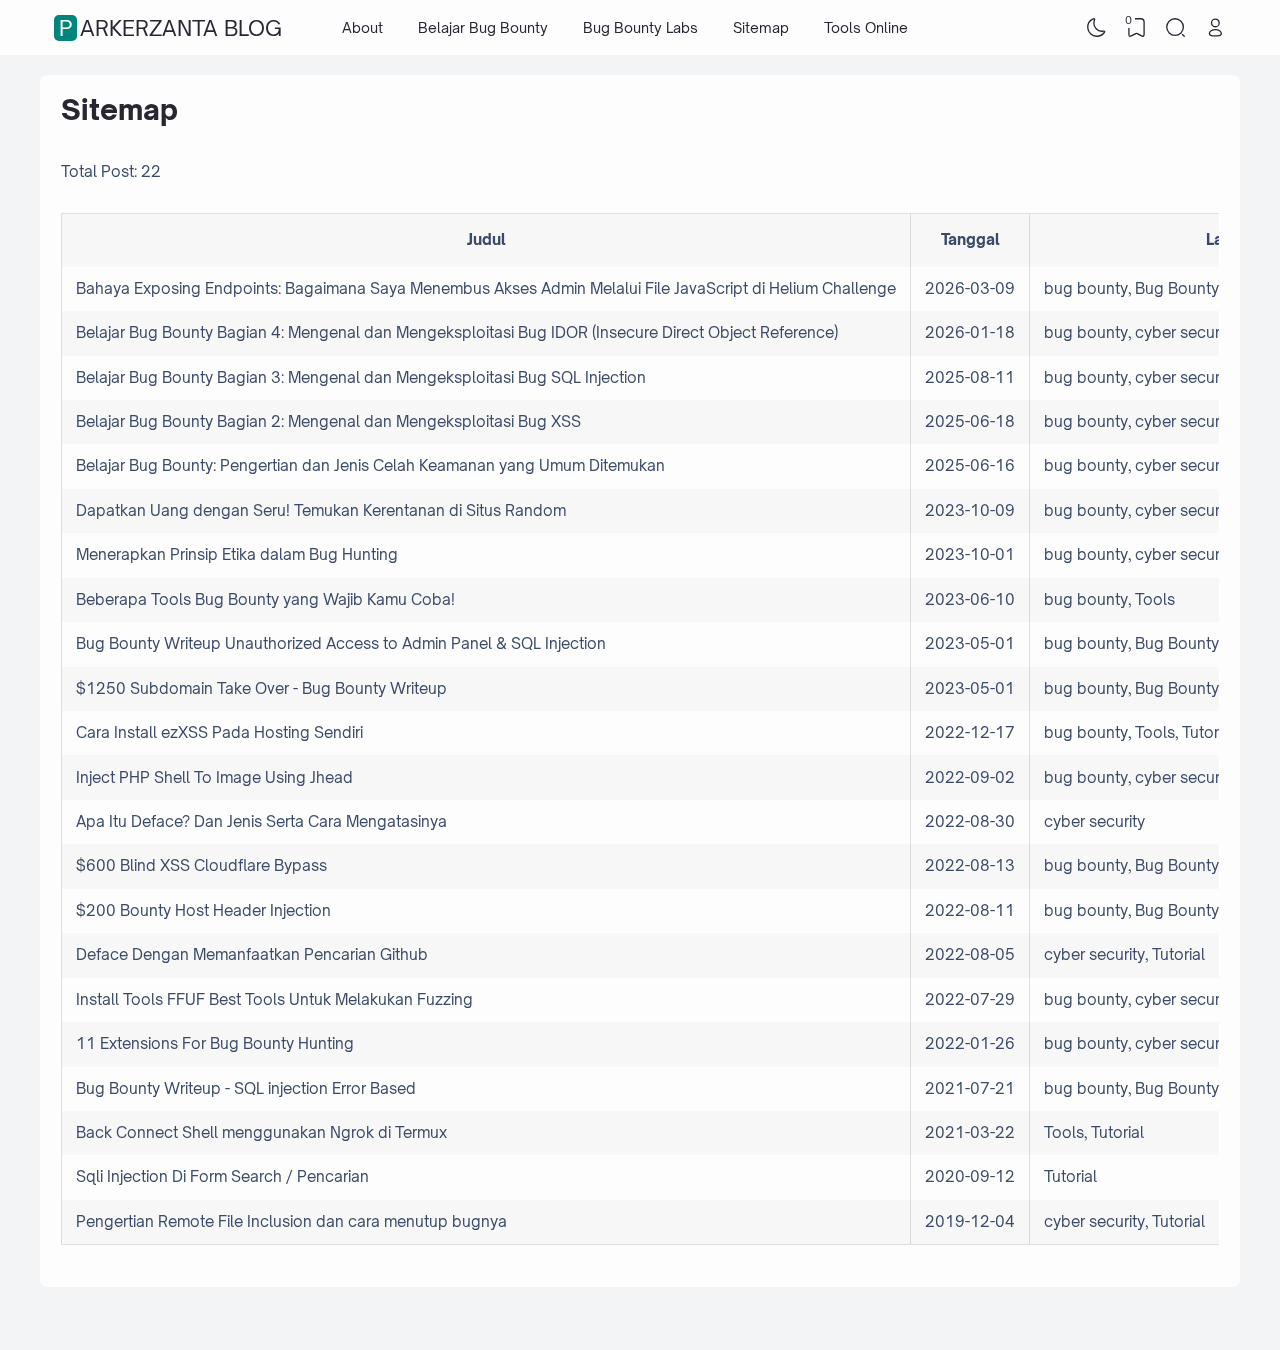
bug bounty (1086, 288)
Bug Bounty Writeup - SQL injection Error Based (246, 1088)
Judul (486, 239)
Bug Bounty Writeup (1207, 288)
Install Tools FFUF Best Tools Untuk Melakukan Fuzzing (274, 999)
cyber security (1185, 332)
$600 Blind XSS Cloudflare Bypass (201, 865)
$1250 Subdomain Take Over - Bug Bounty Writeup (261, 688)
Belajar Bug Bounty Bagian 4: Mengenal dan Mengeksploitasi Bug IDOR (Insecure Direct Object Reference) (457, 332)
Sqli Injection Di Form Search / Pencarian (222, 1176)
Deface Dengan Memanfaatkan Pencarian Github (252, 954)
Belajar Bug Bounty (483, 27)
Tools (1155, 599)
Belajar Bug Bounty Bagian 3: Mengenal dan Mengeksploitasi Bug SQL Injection (361, 377)
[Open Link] (1215, 28)
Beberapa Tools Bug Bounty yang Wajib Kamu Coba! (265, 599)
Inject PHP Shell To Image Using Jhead (214, 777)
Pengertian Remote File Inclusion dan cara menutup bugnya (291, 1221)
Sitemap (761, 27)
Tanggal (970, 239)
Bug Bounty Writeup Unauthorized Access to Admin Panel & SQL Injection (341, 643)
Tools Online (866, 27)
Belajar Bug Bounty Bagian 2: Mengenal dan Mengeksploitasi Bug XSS (328, 421)
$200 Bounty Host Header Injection (203, 910)
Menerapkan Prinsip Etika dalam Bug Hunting (237, 554)
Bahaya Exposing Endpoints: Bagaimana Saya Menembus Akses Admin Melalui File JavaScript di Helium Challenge (486, 288)
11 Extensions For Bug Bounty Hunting (215, 1043)
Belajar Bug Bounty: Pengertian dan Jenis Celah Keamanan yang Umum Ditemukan (370, 465)
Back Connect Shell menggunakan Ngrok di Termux (261, 1132)
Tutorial (1208, 732)
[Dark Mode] (1097, 28)
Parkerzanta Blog (170, 28)
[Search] (1176, 28)
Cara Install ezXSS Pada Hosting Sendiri (219, 732)
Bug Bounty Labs (640, 27)
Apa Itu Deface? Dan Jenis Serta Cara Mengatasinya (261, 821)
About (362, 27)
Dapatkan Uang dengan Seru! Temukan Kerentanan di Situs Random (321, 510)
